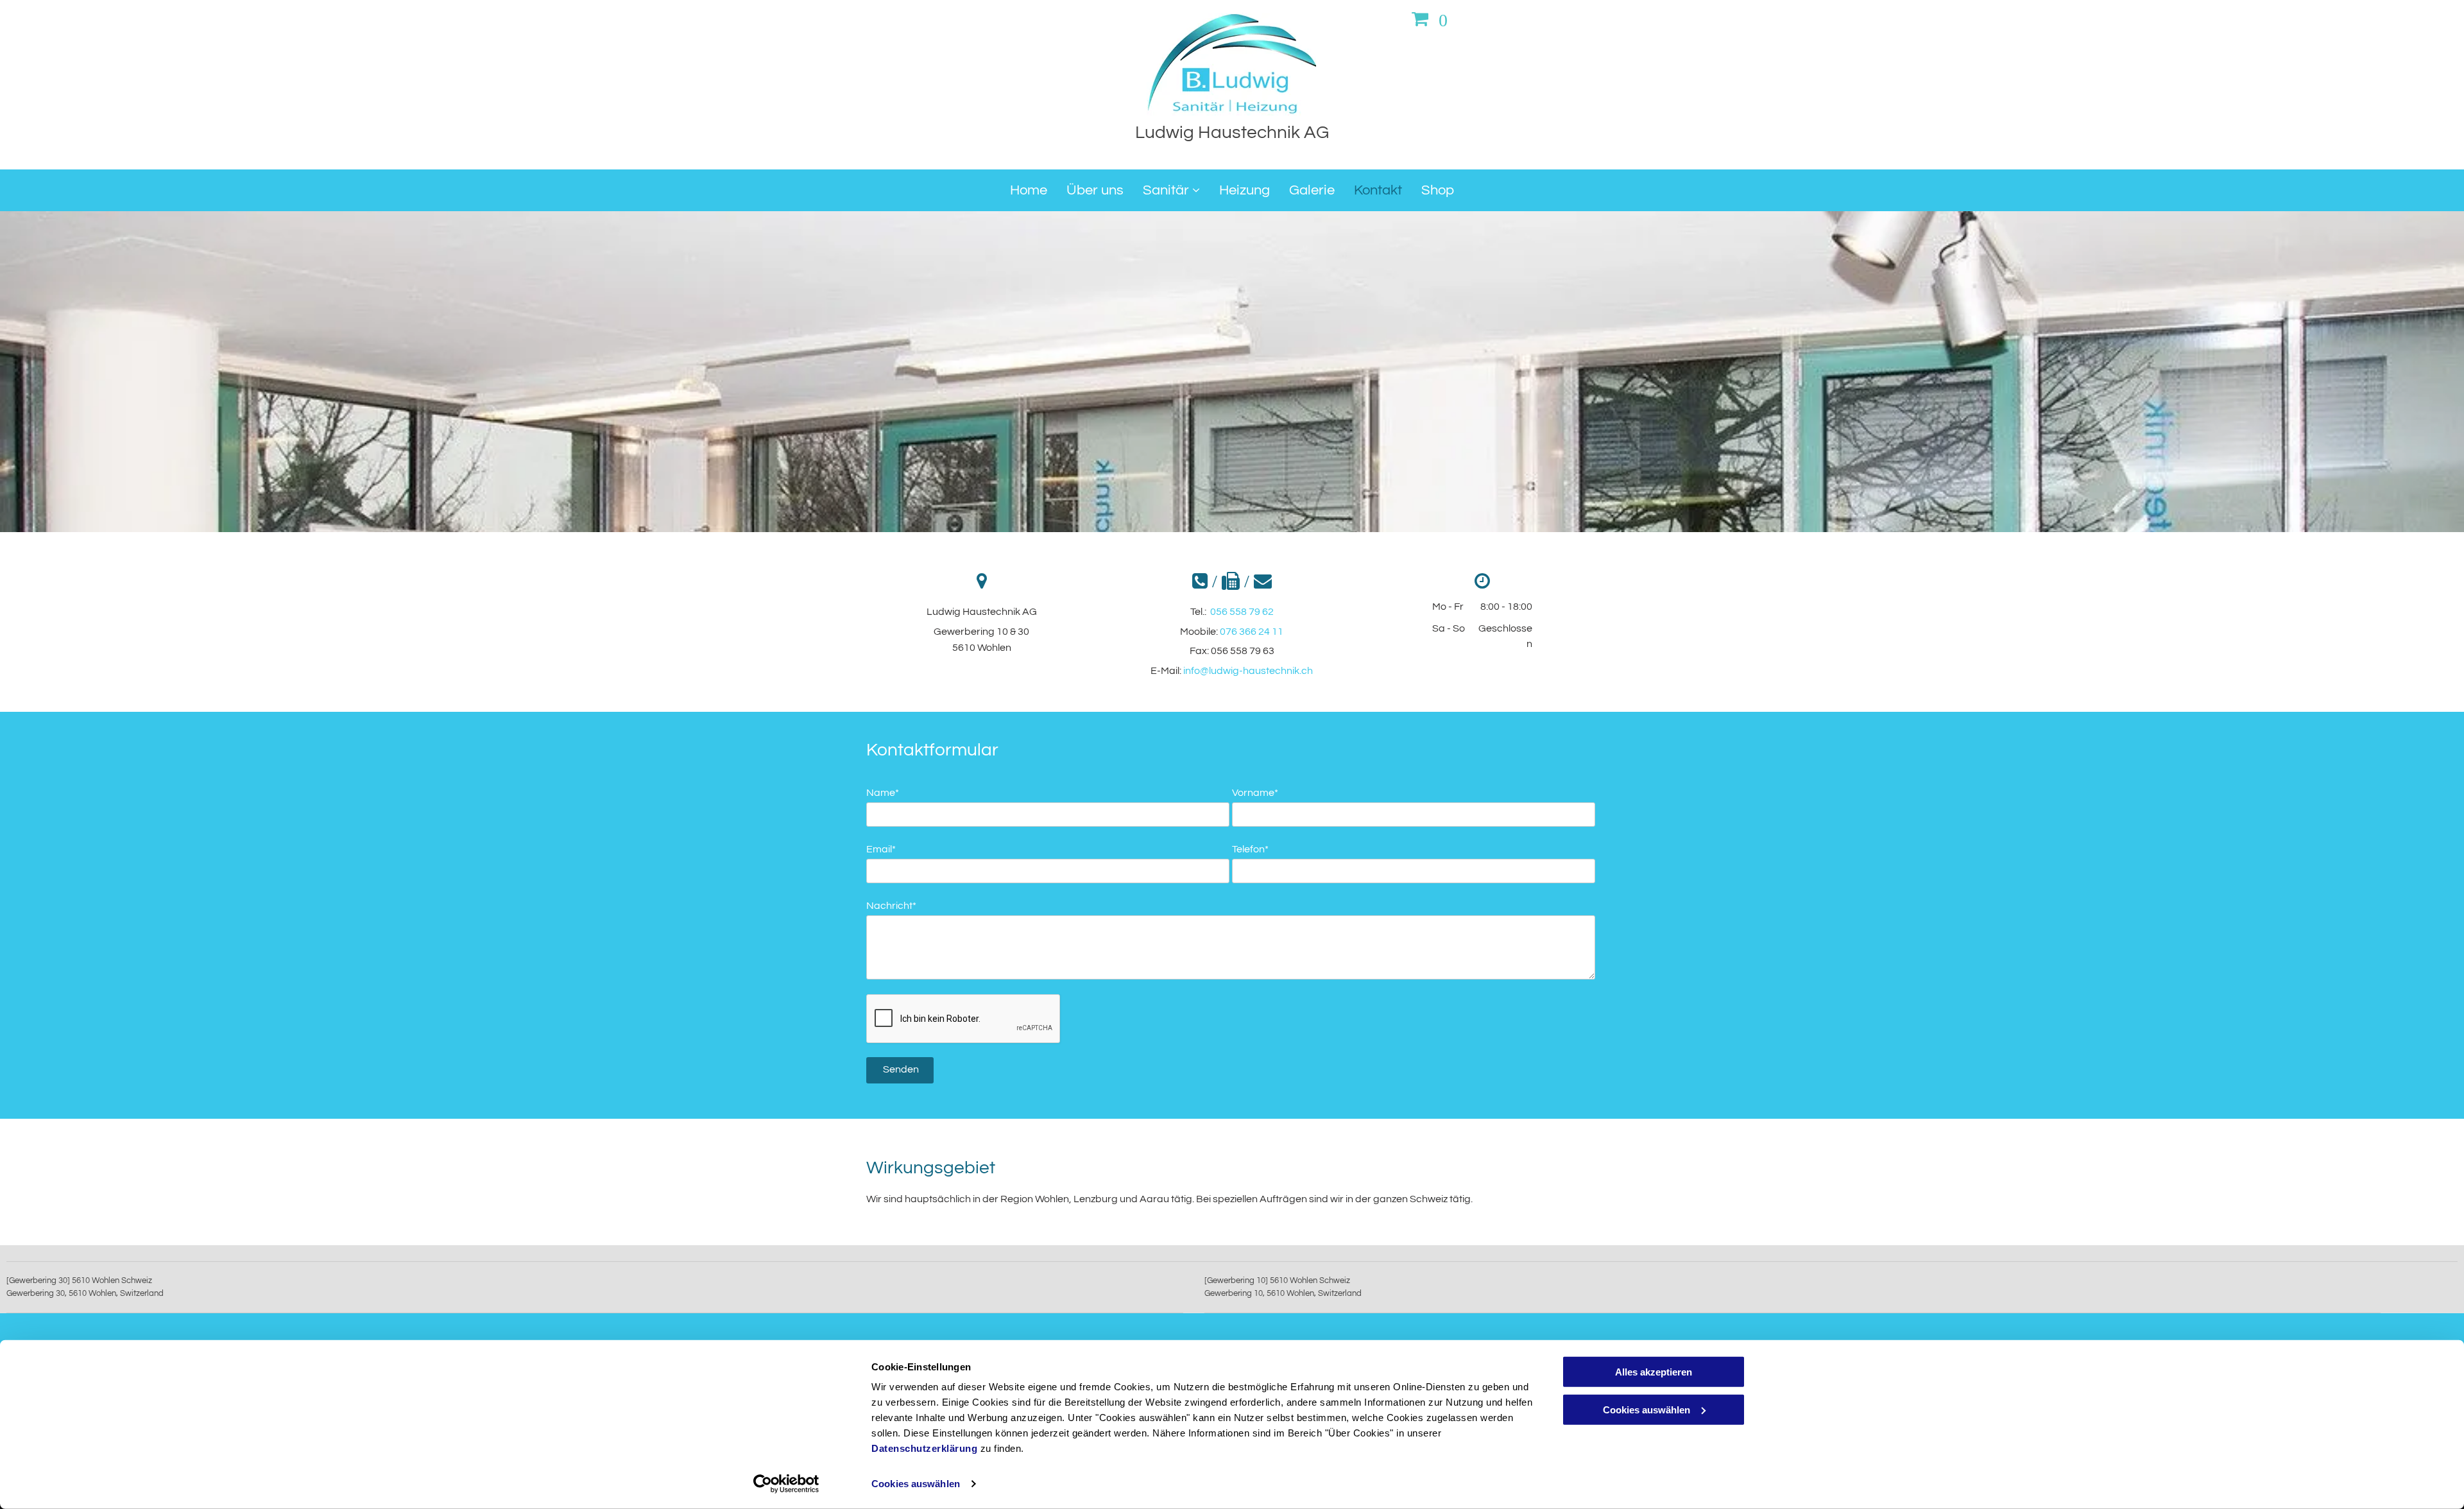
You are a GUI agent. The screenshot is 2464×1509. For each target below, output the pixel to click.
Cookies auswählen (916, 1484)
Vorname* (1255, 793)
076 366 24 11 (1252, 632)
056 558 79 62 (1242, 612)
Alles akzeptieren (1654, 1372)
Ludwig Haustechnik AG (1232, 133)
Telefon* (1250, 849)
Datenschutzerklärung (924, 1448)
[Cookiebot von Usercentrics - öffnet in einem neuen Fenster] (786, 1484)
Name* (883, 793)
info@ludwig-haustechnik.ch (1248, 671)
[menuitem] (1029, 190)
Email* (881, 849)
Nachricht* (891, 906)
